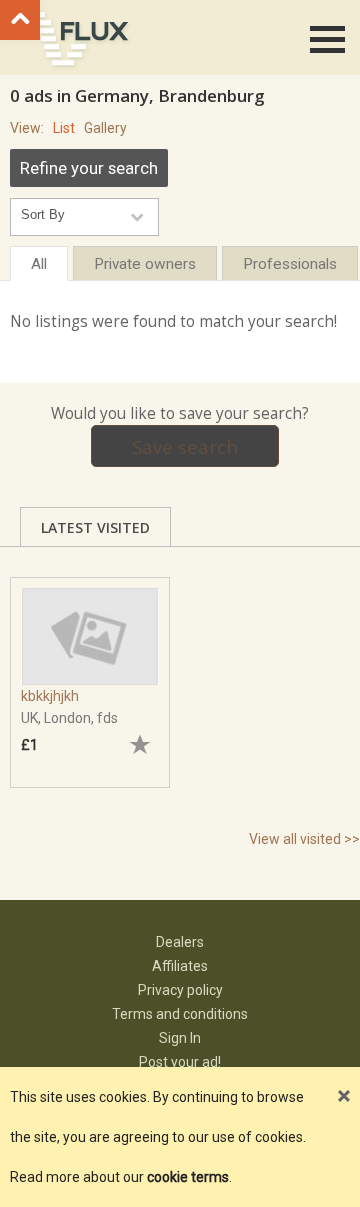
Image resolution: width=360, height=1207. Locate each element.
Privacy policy (180, 990)
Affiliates (180, 966)
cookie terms (188, 1177)
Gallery (105, 128)
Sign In (180, 1038)
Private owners (145, 264)
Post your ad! (180, 1062)
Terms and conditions (180, 1014)
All (39, 264)
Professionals (290, 264)
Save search (185, 446)
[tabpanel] (90, 672)
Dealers (180, 942)
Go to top (20, 20)
